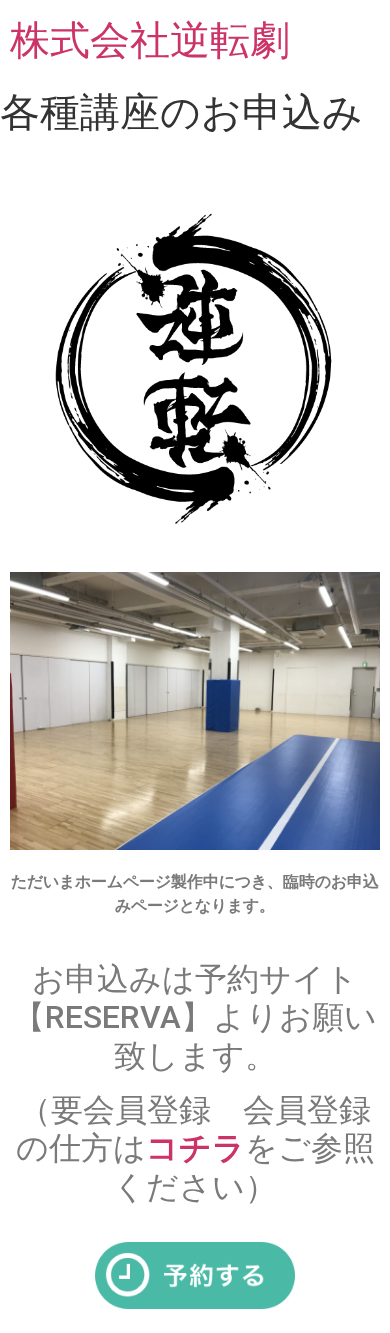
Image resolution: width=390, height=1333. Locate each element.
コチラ (195, 1148)
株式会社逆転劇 (150, 39)
